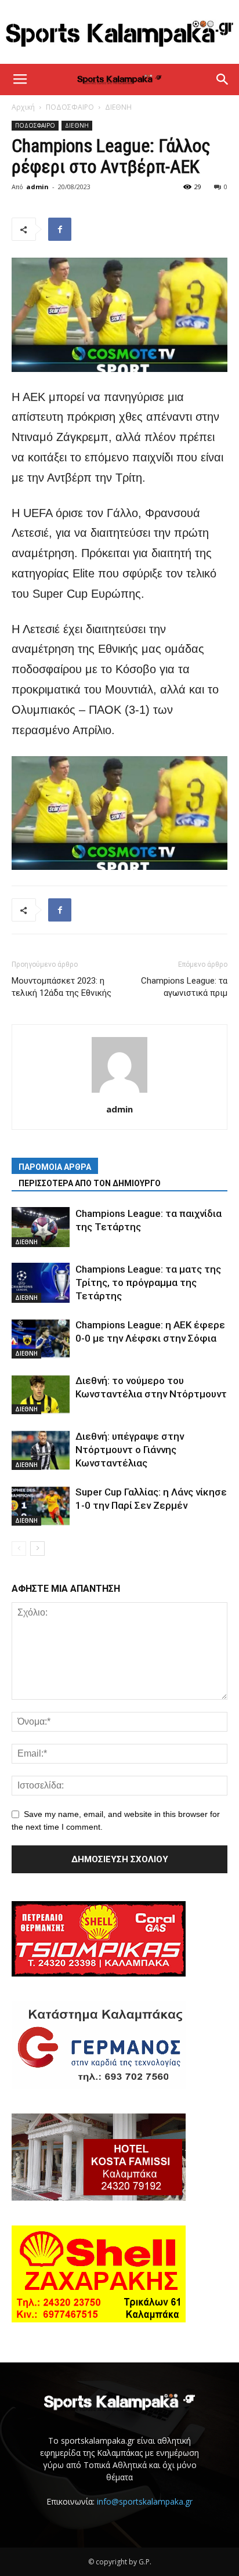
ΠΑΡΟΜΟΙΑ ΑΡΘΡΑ (55, 1167)
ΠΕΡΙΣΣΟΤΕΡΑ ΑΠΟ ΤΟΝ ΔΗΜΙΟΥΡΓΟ (90, 1183)
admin (37, 187)
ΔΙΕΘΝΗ (118, 107)
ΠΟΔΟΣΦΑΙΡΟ (70, 107)
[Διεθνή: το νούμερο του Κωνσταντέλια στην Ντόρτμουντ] (41, 1394)
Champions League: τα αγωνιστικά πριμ (184, 987)
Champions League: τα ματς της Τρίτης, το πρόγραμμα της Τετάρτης (148, 1282)
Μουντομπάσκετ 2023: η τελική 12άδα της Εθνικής (61, 987)
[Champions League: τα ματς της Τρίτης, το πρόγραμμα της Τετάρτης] (41, 1283)
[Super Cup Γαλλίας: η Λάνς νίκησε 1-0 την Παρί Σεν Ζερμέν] (41, 1506)
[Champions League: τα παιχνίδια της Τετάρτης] (41, 1227)
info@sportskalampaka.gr (145, 2501)
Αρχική (23, 107)
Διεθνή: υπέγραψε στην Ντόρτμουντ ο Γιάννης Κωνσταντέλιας (130, 1450)
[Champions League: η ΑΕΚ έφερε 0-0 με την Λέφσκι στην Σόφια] (41, 1338)
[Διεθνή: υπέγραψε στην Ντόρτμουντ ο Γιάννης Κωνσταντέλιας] (41, 1450)
